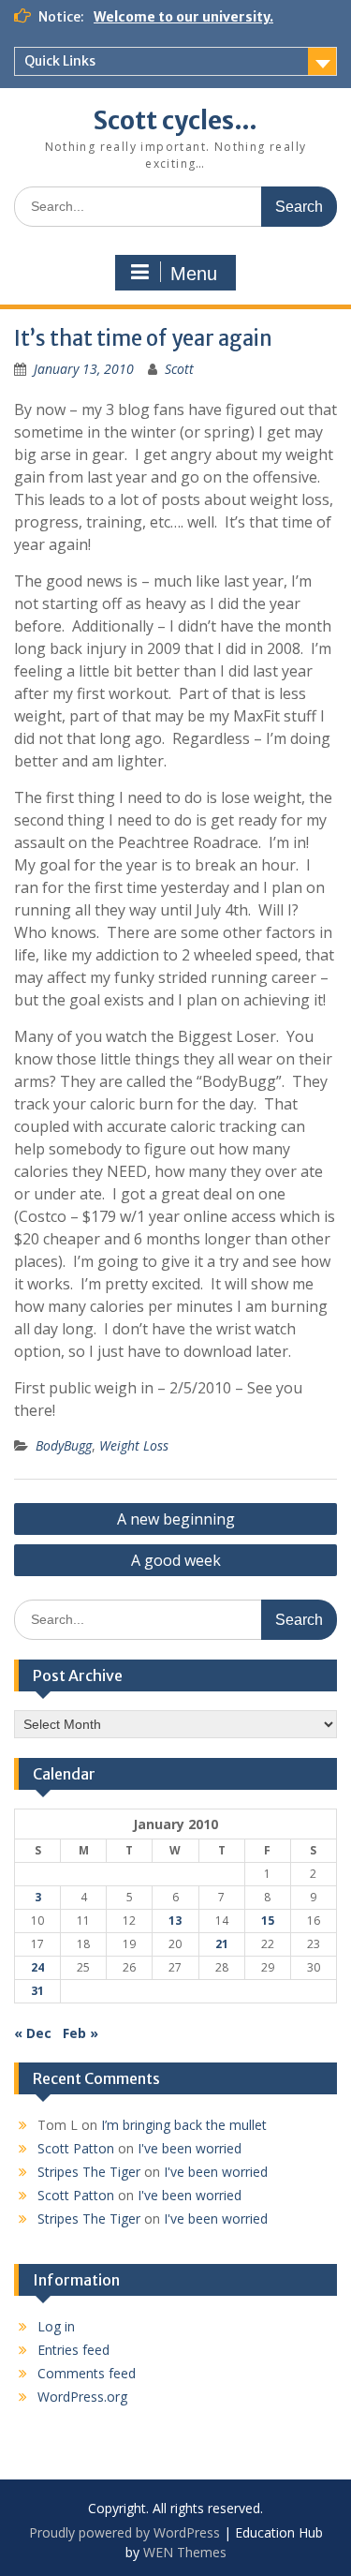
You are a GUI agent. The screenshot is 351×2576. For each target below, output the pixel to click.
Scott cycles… (175, 120)
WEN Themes (185, 2552)
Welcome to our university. (183, 17)
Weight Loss (134, 1445)
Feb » (80, 2033)
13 (175, 1921)
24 (37, 1967)
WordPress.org (82, 2397)
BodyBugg (64, 1445)
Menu (194, 274)
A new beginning (176, 1519)
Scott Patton (76, 2148)
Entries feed (73, 2350)
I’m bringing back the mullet (184, 2125)
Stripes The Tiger (89, 2172)
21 (222, 1944)
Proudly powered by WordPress (124, 2532)
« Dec (33, 2033)
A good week (176, 1560)
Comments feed (87, 2373)
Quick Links (60, 61)
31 (37, 1991)
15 (268, 1921)
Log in (56, 2326)
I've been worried (190, 2148)
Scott (179, 369)
